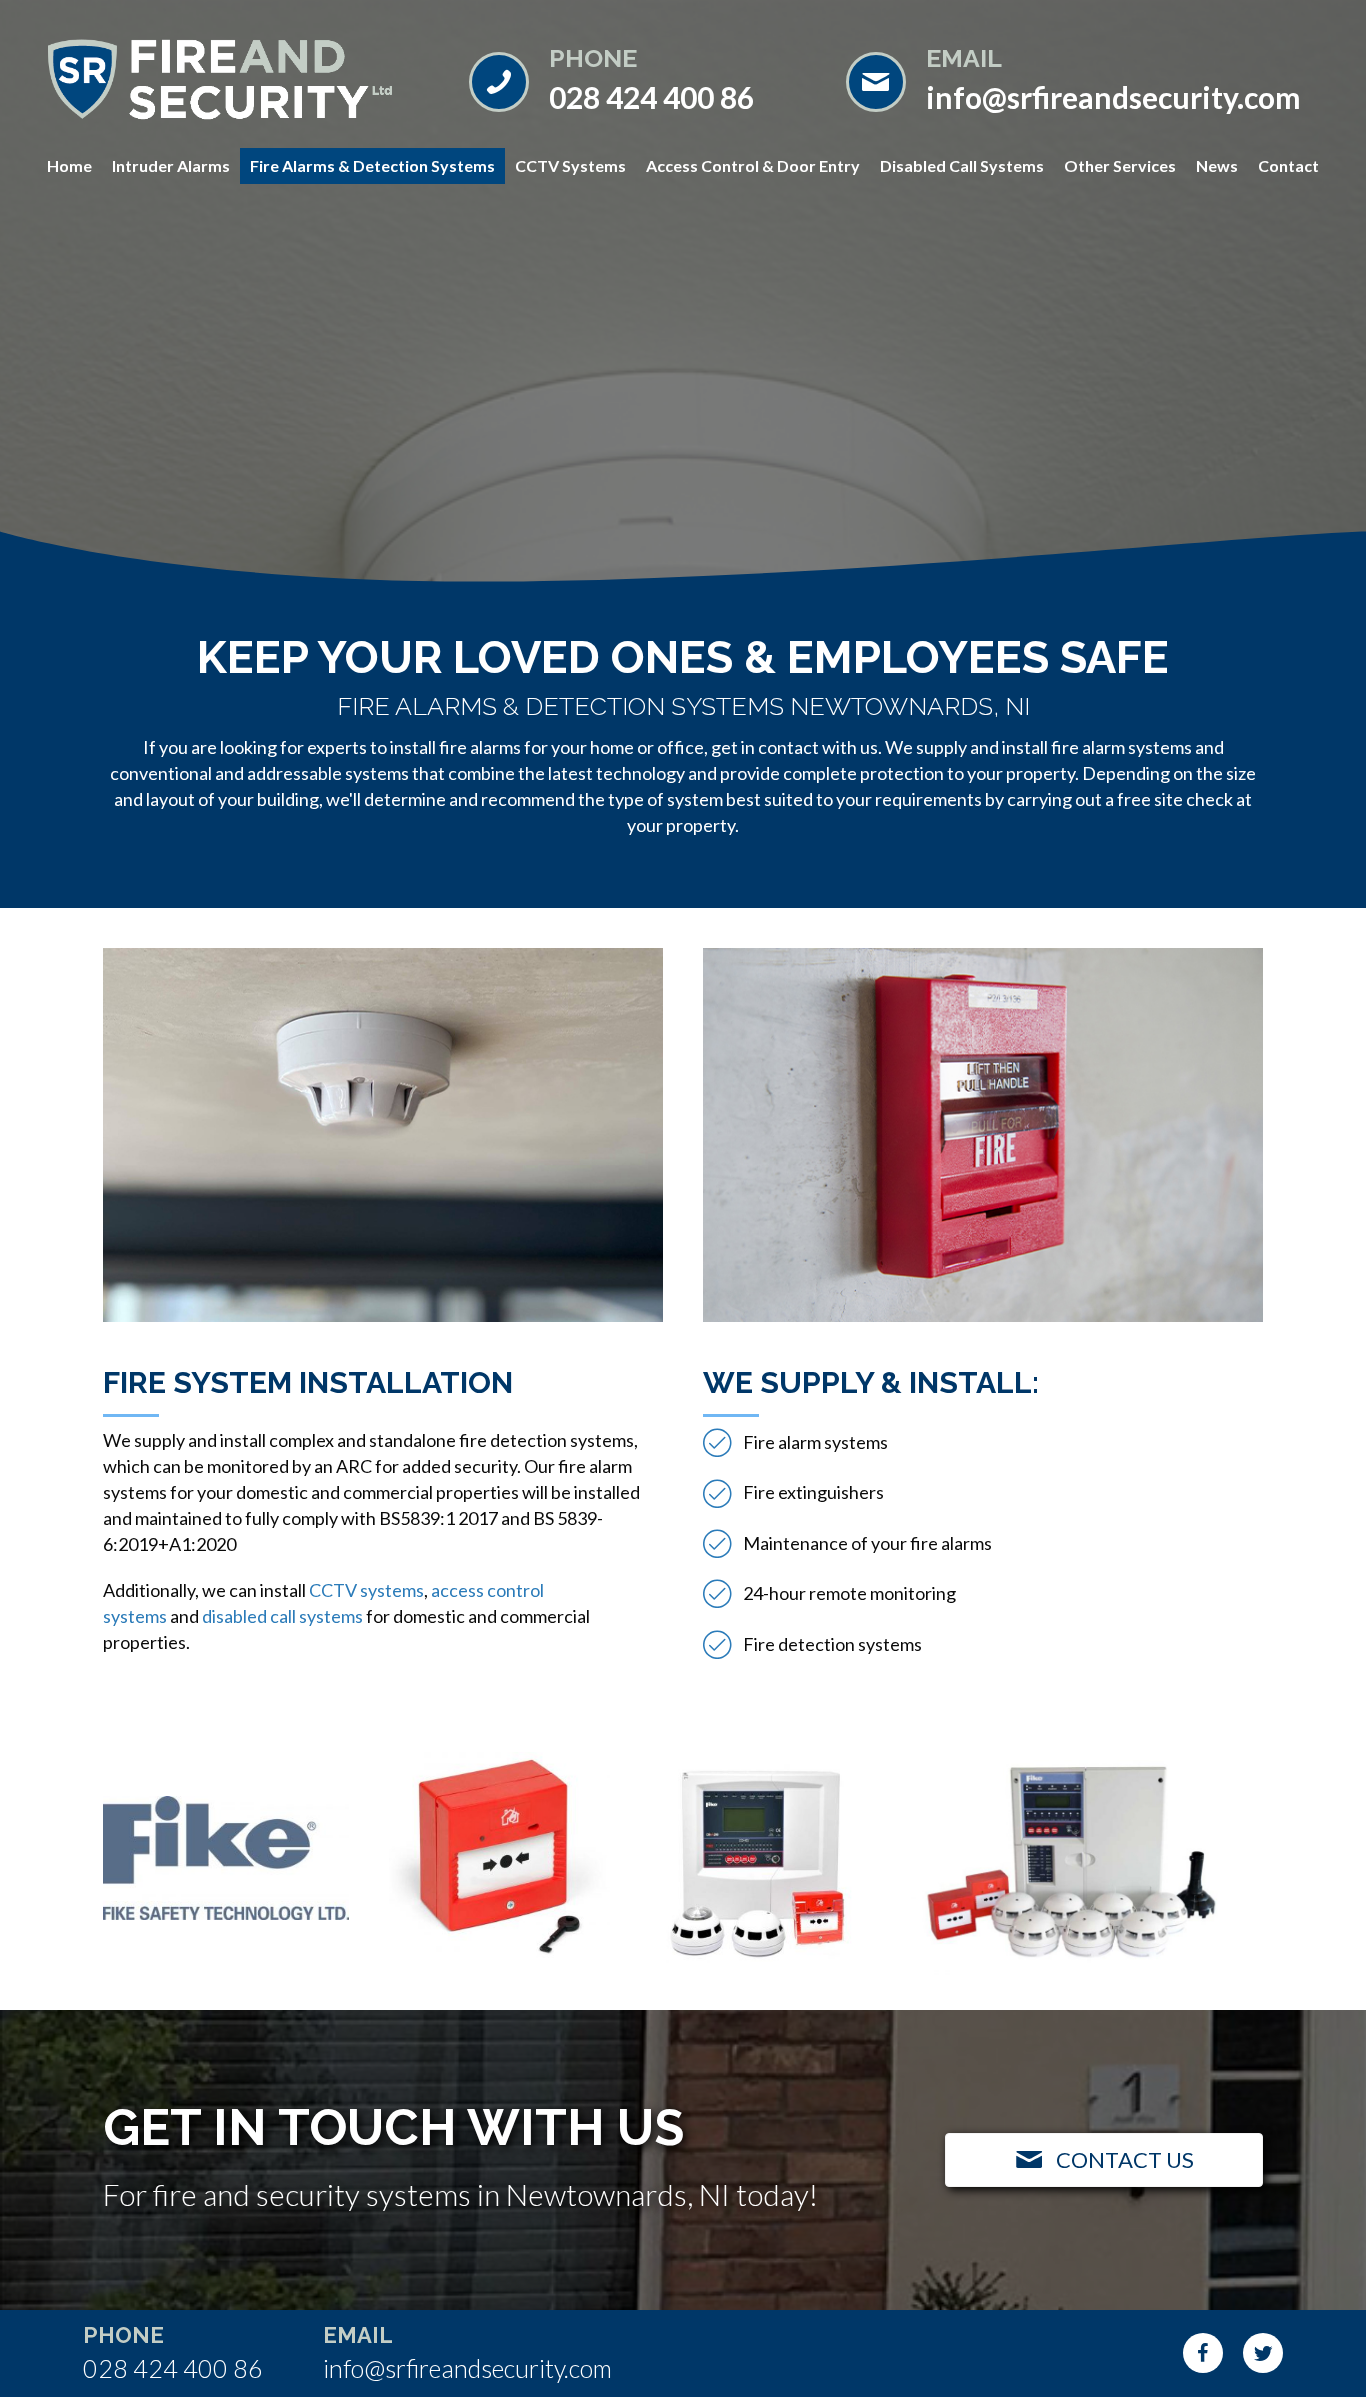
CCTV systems (366, 1590)
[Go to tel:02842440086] (637, 79)
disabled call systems (282, 1616)
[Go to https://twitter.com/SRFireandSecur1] (1263, 2353)
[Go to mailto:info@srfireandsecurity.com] (1079, 79)
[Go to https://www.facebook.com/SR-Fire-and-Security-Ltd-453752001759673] (1203, 2353)
